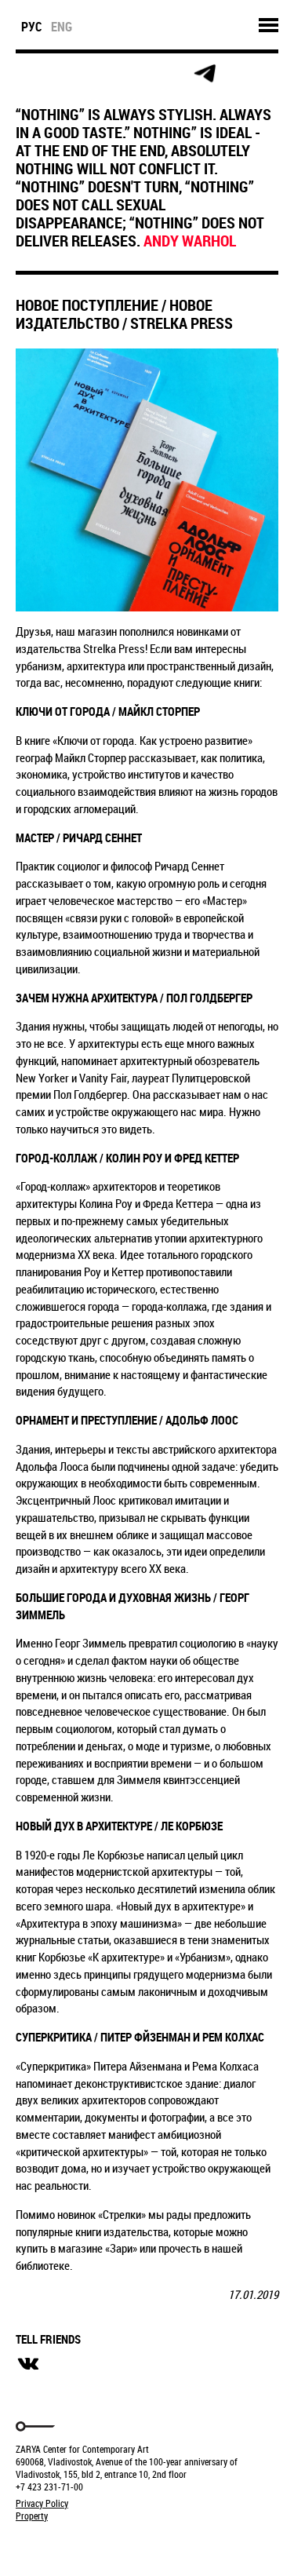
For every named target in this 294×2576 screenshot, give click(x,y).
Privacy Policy (42, 2503)
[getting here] (99, 74)
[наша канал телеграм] (205, 74)
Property (32, 2516)
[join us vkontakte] (134, 74)
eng (62, 27)
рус (32, 27)
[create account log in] (64, 74)
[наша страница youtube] (169, 74)
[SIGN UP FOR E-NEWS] (29, 74)
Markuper (56, 2545)
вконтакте (28, 2364)
